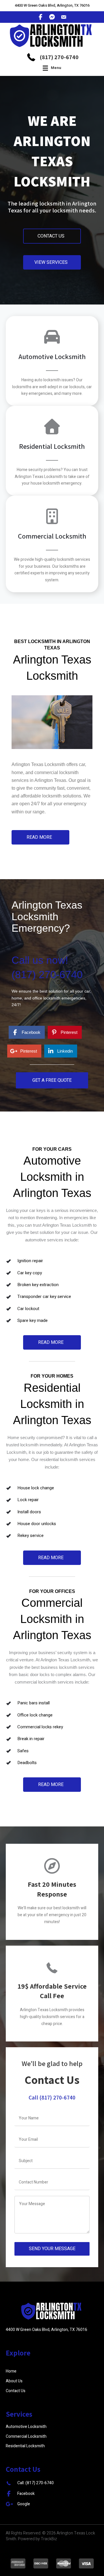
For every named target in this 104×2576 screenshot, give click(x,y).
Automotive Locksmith (26, 2427)
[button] (52, 236)
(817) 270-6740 (59, 57)
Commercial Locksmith (26, 2436)
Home (11, 2371)
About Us (14, 2381)
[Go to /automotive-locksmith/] (52, 364)
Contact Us (16, 2391)
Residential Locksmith (25, 2446)
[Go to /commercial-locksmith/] (52, 547)
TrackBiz (49, 2539)
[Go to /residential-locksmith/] (52, 454)
